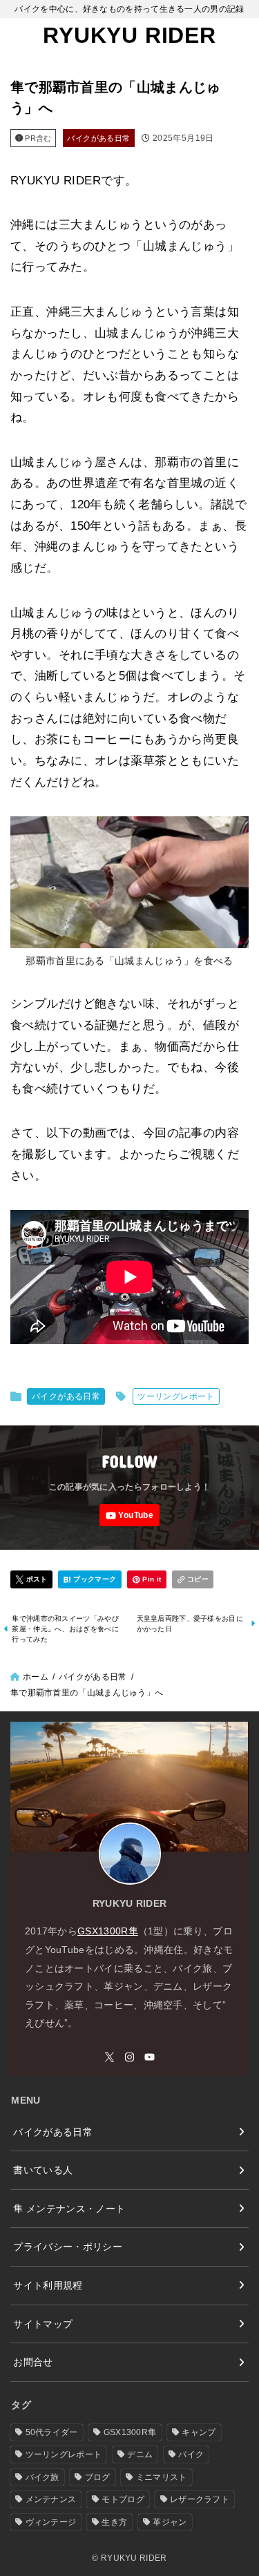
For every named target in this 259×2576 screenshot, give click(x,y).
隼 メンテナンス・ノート (69, 2209)
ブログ (98, 2477)
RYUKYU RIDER (129, 35)
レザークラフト (200, 2499)
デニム (140, 2454)
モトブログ (123, 2499)
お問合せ (33, 2362)
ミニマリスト (162, 2477)
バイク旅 (42, 2477)
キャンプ (199, 2432)
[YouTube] (129, 1515)
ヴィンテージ (51, 2522)
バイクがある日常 (98, 138)
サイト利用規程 (48, 2285)
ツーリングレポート (176, 1396)
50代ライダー (52, 2432)
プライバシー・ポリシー (68, 2247)
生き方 (114, 2522)
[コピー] (193, 1580)
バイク (191, 2454)
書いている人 (43, 2170)
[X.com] (109, 2057)
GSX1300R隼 (108, 1931)
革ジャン (170, 2522)
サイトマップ (43, 2324)
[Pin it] (147, 1580)
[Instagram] (129, 2057)
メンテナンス (51, 2499)
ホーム (36, 1677)
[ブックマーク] (90, 1580)
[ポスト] (31, 1580)
